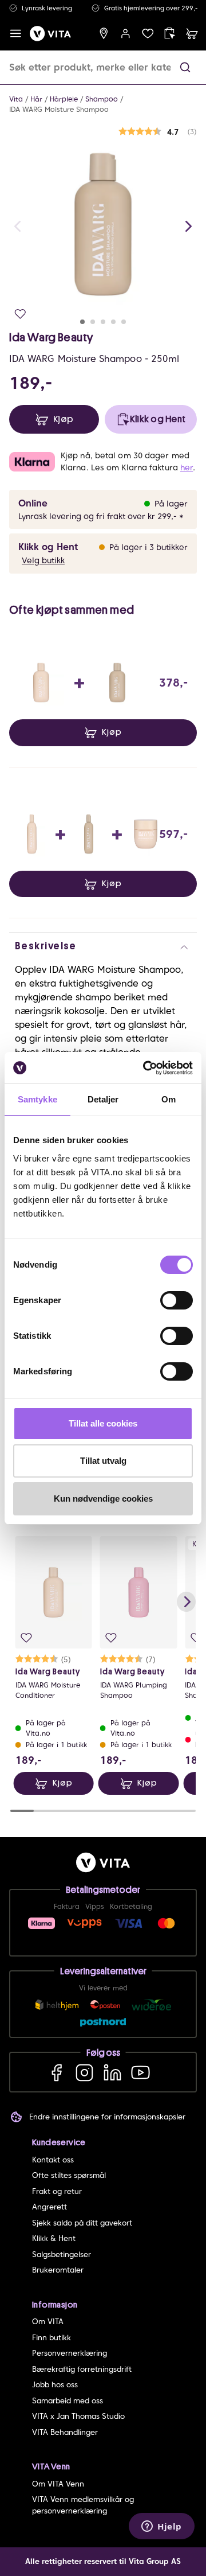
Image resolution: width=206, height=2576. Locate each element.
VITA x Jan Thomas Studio (78, 2416)
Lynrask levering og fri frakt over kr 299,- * (101, 516)
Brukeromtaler (58, 2270)
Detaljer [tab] (103, 1099)
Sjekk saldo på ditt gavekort (82, 2223)
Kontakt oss (53, 2160)
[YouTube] (140, 2072)
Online (33, 503)
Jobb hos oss (55, 2385)
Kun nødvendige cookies (103, 1499)
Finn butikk (51, 2338)
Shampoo (102, 99)
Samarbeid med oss (68, 2401)
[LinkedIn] (112, 2072)
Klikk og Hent (48, 547)
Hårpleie (64, 99)
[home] (50, 34)
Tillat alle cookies (103, 1423)
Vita (16, 99)
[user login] (126, 34)
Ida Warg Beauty (51, 337)
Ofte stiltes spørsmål (69, 2175)
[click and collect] (170, 34)
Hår (36, 99)
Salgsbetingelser (62, 2255)
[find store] (104, 34)
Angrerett (49, 2207)
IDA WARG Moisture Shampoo (59, 109)
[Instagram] (84, 2072)
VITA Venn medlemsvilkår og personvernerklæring (83, 2505)
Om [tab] (169, 1099)
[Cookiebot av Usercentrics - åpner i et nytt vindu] (145, 1068)
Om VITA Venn (58, 2484)
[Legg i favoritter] (20, 314)
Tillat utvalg (103, 1461)
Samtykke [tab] (37, 1099)
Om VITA (48, 2322)
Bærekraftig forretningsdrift (82, 2369)
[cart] (192, 34)
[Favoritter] (148, 34)
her (187, 467)
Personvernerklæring (70, 2353)
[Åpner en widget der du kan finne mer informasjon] (162, 2527)
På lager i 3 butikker (148, 547)
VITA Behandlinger (65, 2432)
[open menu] (16, 34)
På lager (171, 504)
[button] (185, 67)
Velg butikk (43, 560)
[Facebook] (56, 2072)
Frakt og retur (57, 2191)
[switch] (177, 1300)
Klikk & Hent (54, 2238)
